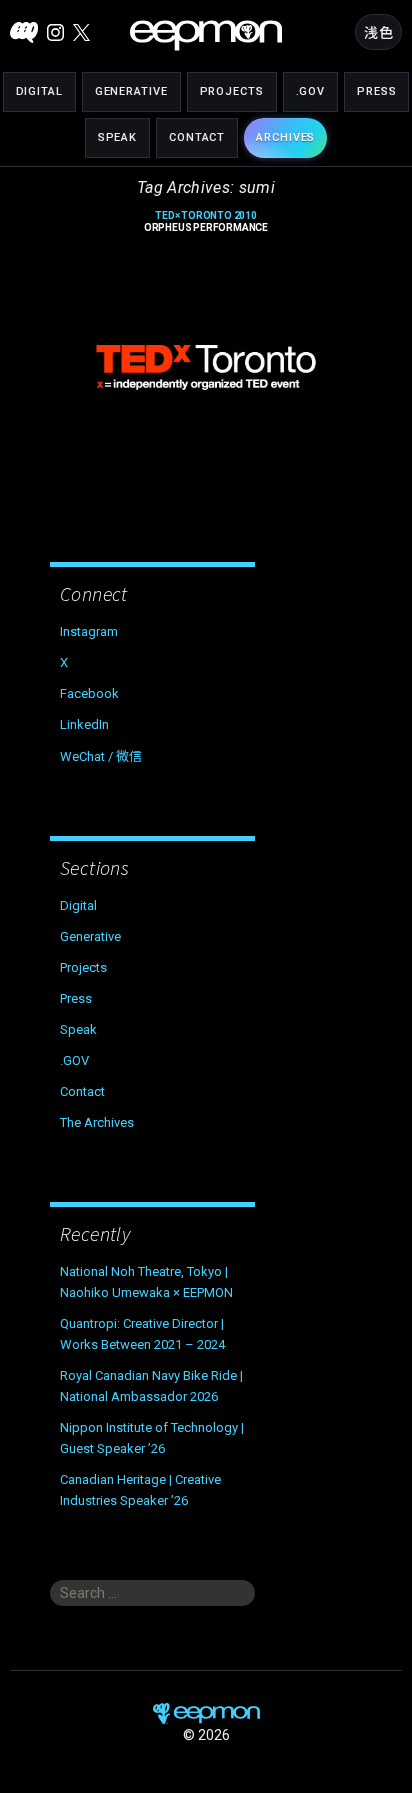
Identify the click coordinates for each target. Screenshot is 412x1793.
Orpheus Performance (206, 222)
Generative (131, 91)
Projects (232, 91)
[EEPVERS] (24, 32)
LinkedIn (84, 724)
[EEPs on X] (81, 32)
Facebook (89, 693)
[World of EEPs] (206, 35)
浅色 (378, 33)
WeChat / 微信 (101, 756)
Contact (197, 137)
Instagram (89, 631)
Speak (117, 137)
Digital (39, 91)
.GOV (311, 91)
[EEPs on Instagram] (55, 32)
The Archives (97, 1122)
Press (376, 91)
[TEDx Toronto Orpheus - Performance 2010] (206, 367)
